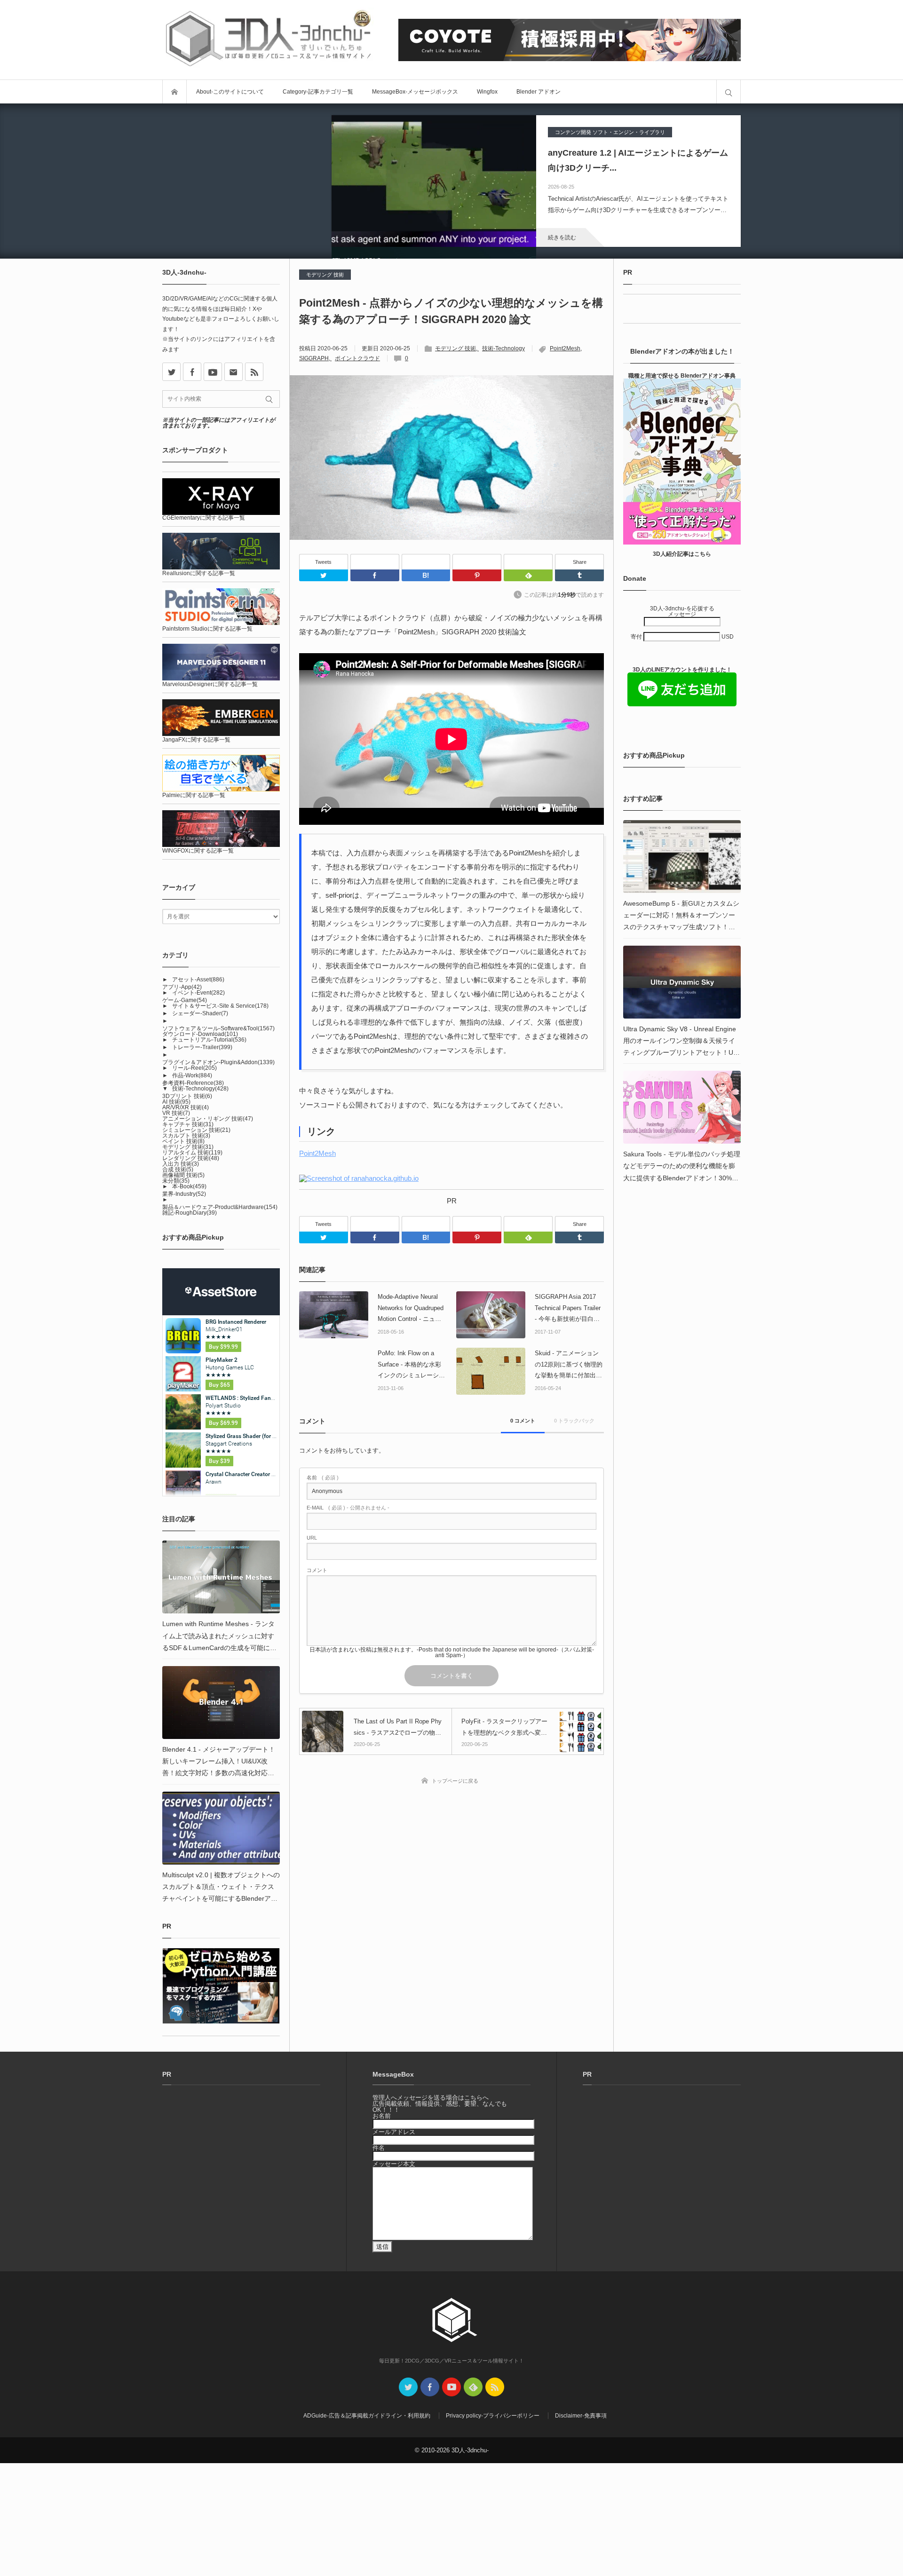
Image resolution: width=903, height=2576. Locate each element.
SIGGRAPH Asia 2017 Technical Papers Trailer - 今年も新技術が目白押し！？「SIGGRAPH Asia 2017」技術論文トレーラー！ (568, 1309)
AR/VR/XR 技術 (186, 1107)
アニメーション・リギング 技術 (208, 1119)
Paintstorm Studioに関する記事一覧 (207, 629)
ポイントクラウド (357, 358)
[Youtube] (213, 372)
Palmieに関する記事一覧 (194, 795)
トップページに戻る (455, 1781)
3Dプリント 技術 (187, 1096)
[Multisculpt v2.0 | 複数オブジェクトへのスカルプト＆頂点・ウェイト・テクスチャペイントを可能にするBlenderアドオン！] (221, 1828)
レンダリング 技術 (191, 1158)
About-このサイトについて (230, 92)
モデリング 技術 (325, 275)
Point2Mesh (565, 348)
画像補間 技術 (183, 1175)
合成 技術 (178, 1169)
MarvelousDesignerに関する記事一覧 (210, 684)
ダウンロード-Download (200, 1034)
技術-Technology (503, 348)
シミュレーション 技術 (196, 1130)
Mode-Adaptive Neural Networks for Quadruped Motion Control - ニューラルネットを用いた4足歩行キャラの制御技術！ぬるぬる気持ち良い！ (411, 1309)
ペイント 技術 (183, 1141)
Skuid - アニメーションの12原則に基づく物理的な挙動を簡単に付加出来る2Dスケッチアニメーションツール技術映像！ (569, 1365)
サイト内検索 (729, 92)
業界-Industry (184, 1194)
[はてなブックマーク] (426, 562)
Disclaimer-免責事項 (581, 2416)
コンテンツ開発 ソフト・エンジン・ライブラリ (610, 132)
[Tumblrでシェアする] (579, 575)
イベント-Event (198, 993)
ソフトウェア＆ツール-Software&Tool (218, 1028)
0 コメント (523, 1421)
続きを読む (562, 237)
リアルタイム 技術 (192, 1153)
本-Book (189, 1186)
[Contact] (234, 372)
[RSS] (254, 372)
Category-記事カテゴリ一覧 (318, 92)
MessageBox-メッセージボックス (415, 92)
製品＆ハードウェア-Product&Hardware (220, 1207)
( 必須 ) (323, 1478)
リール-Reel (194, 1068)
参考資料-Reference (193, 1083)
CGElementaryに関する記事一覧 (204, 518)
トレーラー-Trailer (202, 1047)
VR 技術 (176, 1113)
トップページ (174, 92)
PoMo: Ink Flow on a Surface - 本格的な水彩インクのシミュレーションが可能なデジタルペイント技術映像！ (411, 1365)
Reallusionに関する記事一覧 (199, 573)
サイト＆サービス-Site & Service (220, 1006)
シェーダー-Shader (200, 1013)
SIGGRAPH (314, 358)
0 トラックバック (574, 1421)
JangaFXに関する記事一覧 (196, 740)
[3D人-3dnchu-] (268, 40)
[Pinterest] (477, 562)
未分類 (176, 1181)
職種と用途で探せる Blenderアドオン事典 (682, 376)
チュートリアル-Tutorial (209, 1040)
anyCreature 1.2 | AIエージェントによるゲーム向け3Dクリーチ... (638, 160)
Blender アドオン (539, 92)
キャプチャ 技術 (188, 1124)
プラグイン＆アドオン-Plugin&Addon (218, 1062)
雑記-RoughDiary (190, 1213)
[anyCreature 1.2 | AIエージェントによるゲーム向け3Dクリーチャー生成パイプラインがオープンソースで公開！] (434, 181)
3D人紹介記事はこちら (682, 554)
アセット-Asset (198, 980)
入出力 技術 (181, 1164)
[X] (171, 372)
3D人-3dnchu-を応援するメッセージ (682, 611)
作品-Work (192, 1075)
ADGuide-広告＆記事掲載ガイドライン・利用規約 (367, 2416)
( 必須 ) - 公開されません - (348, 1508)
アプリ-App (182, 987)
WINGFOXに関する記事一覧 (198, 851)
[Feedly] (528, 562)
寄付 (637, 637)
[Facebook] (375, 562)
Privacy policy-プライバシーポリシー (493, 2416)
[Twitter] (324, 575)
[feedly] (473, 2387)
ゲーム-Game (185, 1000)
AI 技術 (176, 1102)
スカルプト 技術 (186, 1136)
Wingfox (487, 92)
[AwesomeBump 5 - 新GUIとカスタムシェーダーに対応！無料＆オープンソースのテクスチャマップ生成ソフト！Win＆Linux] (682, 857)
